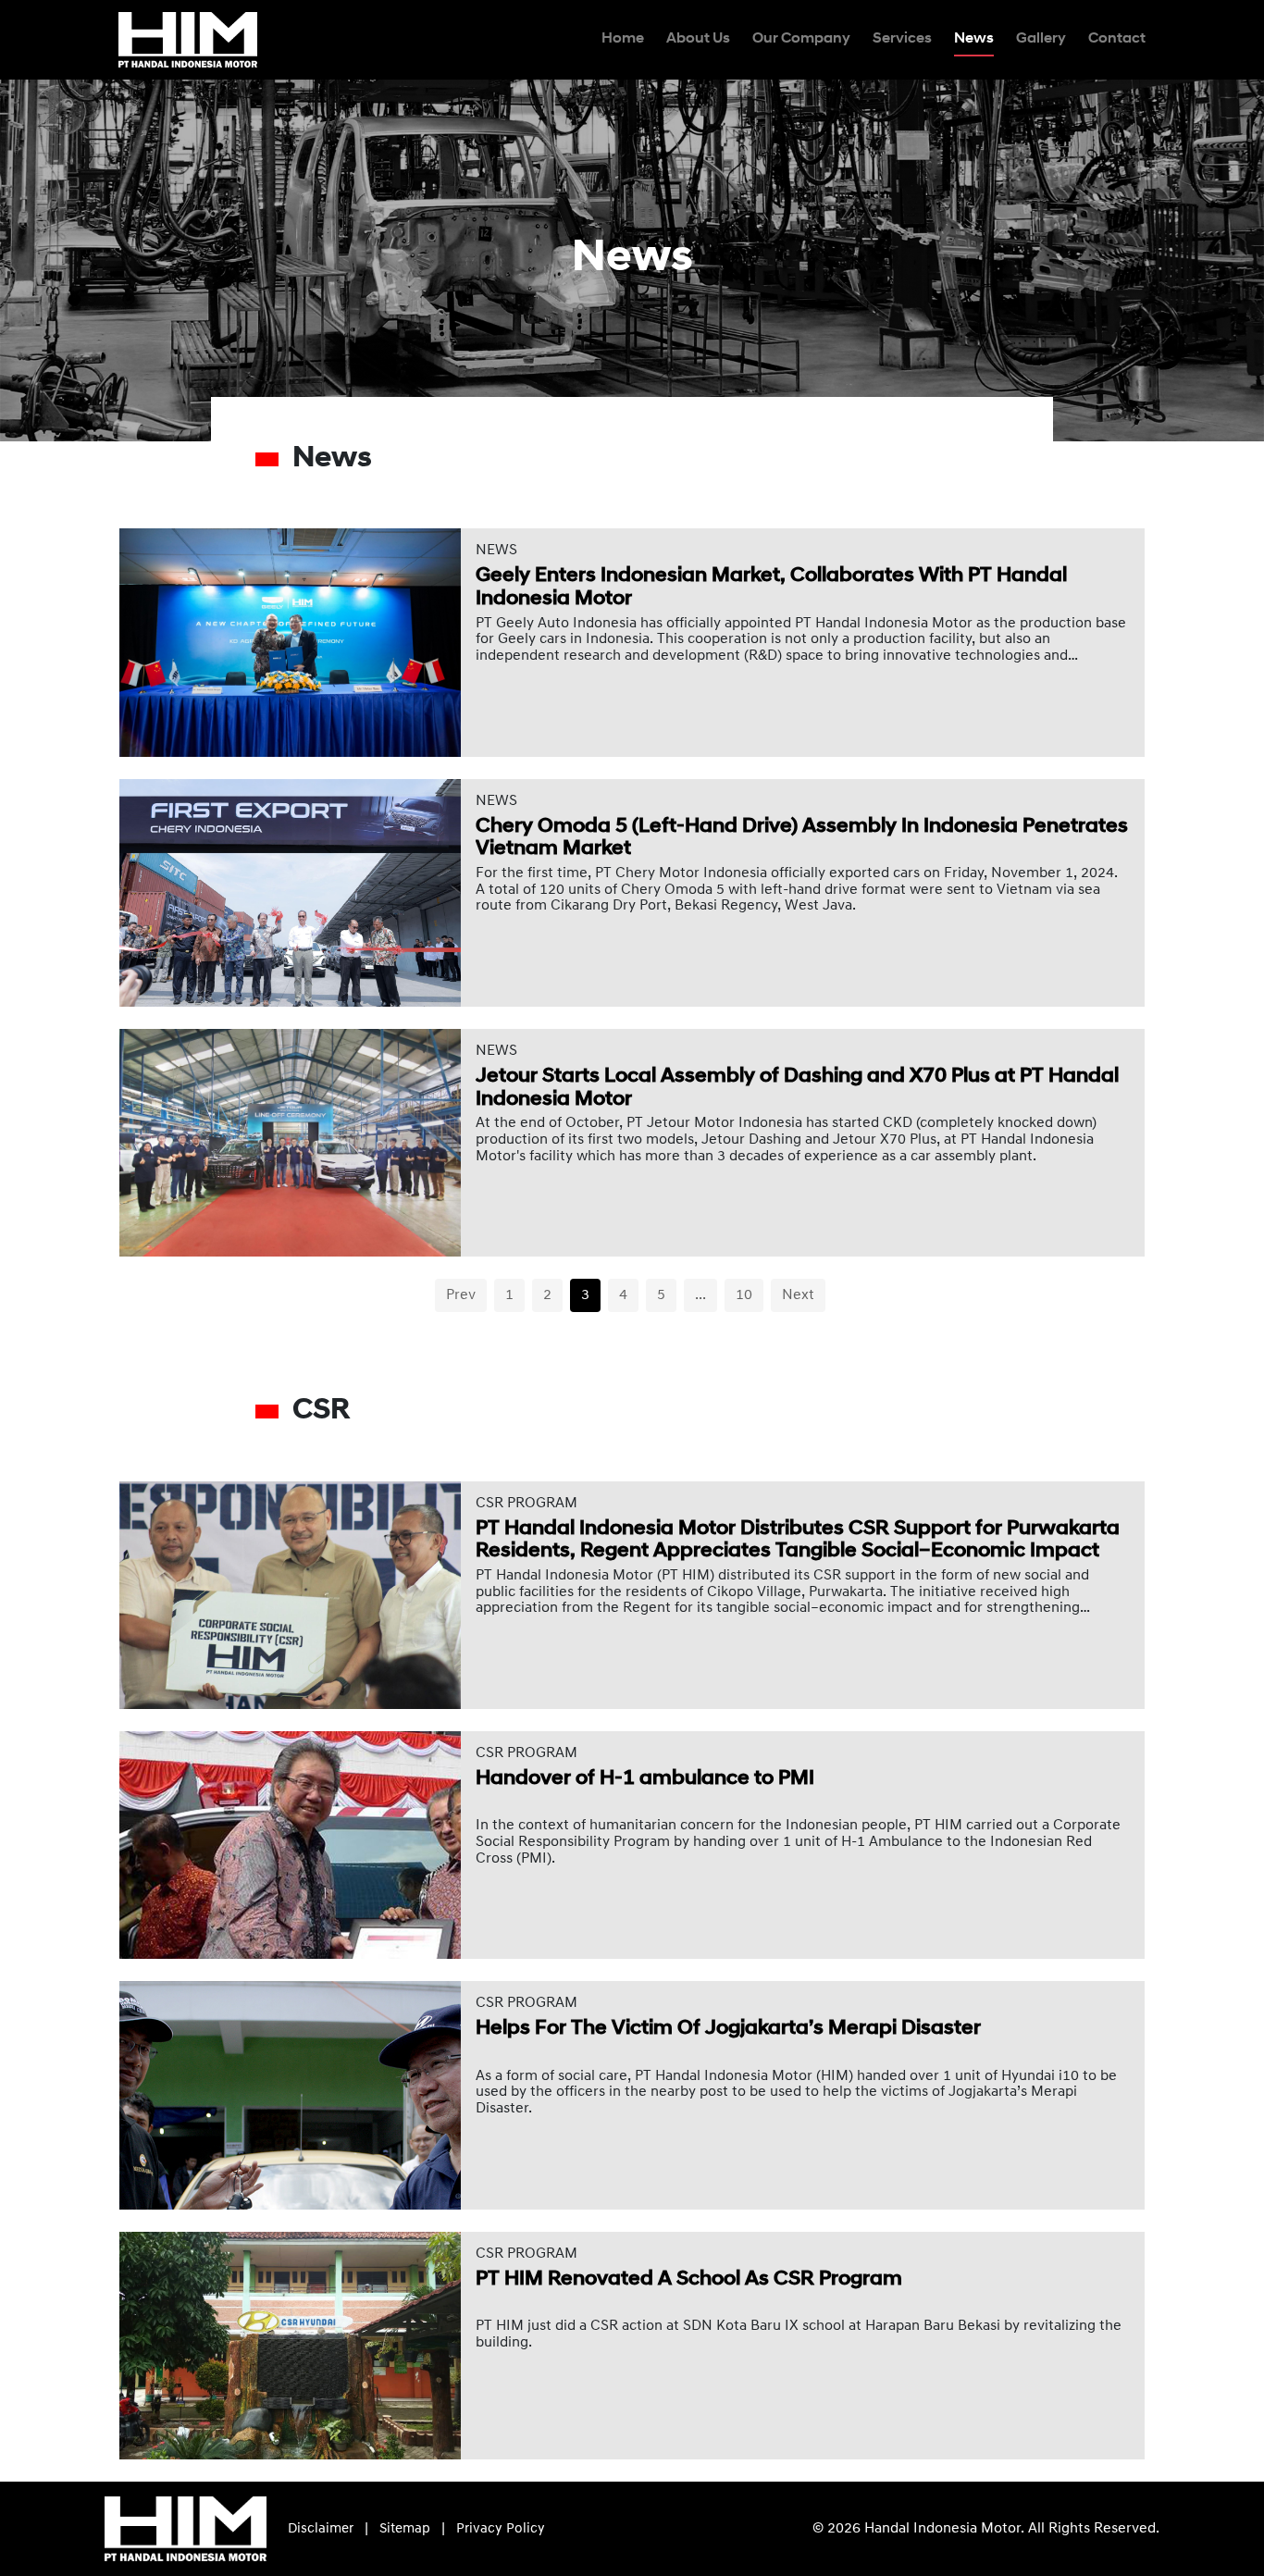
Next (798, 1295)
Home (623, 39)
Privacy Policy (501, 2529)
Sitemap (405, 2529)
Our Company (801, 39)
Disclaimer (321, 2529)
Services (902, 39)
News (974, 39)
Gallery (1041, 39)
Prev (461, 1295)
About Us (698, 39)
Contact (1117, 39)
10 (744, 1295)
